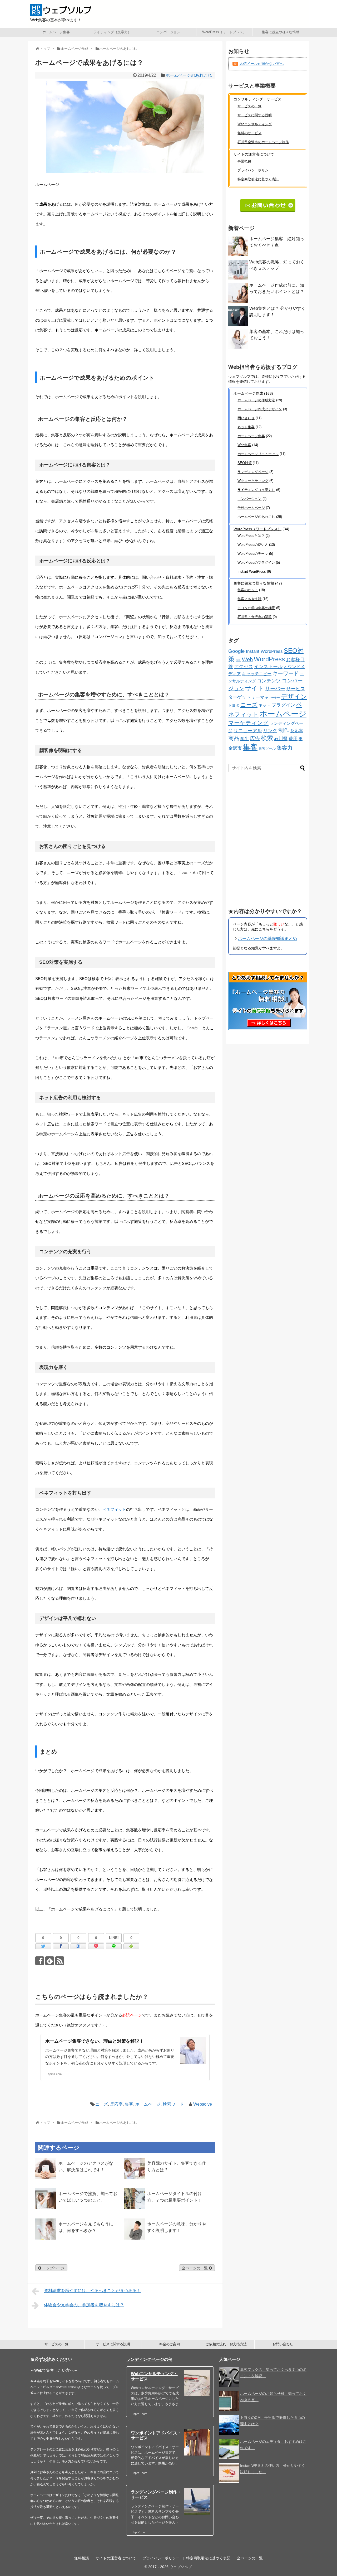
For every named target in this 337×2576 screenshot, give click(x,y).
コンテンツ (269, 681)
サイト (255, 688)
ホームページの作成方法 (256, 400)
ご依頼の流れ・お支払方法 (226, 2344)
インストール (268, 667)
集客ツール (267, 748)
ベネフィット (114, 1509)
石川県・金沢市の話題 (255, 617)
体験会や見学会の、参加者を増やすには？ (84, 2305)
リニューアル (248, 731)
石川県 (281, 739)
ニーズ (102, 2104)
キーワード (286, 673)
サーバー (275, 689)
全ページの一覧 (195, 2268)
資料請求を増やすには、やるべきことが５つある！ (92, 2291)
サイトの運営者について (254, 154)
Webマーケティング (253, 481)
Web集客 (244, 445)
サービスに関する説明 (255, 115)
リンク (270, 731)
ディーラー (273, 698)
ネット (264, 705)
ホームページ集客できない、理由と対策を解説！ (95, 2041)
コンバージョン (168, 32)
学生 (245, 739)
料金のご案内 (170, 2344)
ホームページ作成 (248, 393)
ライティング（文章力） (112, 32)
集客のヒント (248, 590)
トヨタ (234, 705)
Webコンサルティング (255, 124)
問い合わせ (246, 418)
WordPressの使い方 (253, 545)
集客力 (285, 748)
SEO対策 (245, 463)
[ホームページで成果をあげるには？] (78, 1946)
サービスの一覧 (249, 106)
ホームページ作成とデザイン (260, 409)
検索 (267, 738)
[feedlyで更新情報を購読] (50, 1961)
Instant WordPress (252, 571)
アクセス (244, 667)
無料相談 (82, 2558)
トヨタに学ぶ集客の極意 (256, 608)
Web (247, 659)
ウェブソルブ (181, 2567)
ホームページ (148, 2104)
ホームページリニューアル (258, 454)
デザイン (294, 696)
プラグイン (283, 705)
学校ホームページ (251, 508)
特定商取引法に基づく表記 (258, 179)
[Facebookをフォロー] (40, 1961)
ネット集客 (246, 427)
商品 (234, 738)
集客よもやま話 (249, 599)
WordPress (269, 659)
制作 (284, 730)
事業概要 (244, 161)
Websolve (203, 2104)
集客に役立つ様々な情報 (281, 32)
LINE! (114, 1938)
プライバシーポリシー (255, 170)
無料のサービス (249, 133)
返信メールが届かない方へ (261, 64)
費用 (293, 739)
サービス (296, 689)
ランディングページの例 (149, 2359)
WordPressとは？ (251, 536)
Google (237, 651)
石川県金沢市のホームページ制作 (263, 142)
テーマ (258, 697)
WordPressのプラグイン (256, 563)
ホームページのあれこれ (189, 75)
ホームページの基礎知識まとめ (267, 939)
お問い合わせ (283, 2344)
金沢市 (235, 748)
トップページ (53, 2268)
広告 (255, 738)
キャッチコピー (257, 674)
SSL (238, 660)
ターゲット (239, 697)
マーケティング (248, 723)
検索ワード (173, 2104)
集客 (129, 2104)
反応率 (116, 2104)
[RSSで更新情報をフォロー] (60, 1961)
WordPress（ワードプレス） (224, 32)
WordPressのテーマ (253, 554)
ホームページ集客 (56, 32)
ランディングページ (253, 472)
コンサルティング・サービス (257, 99)
